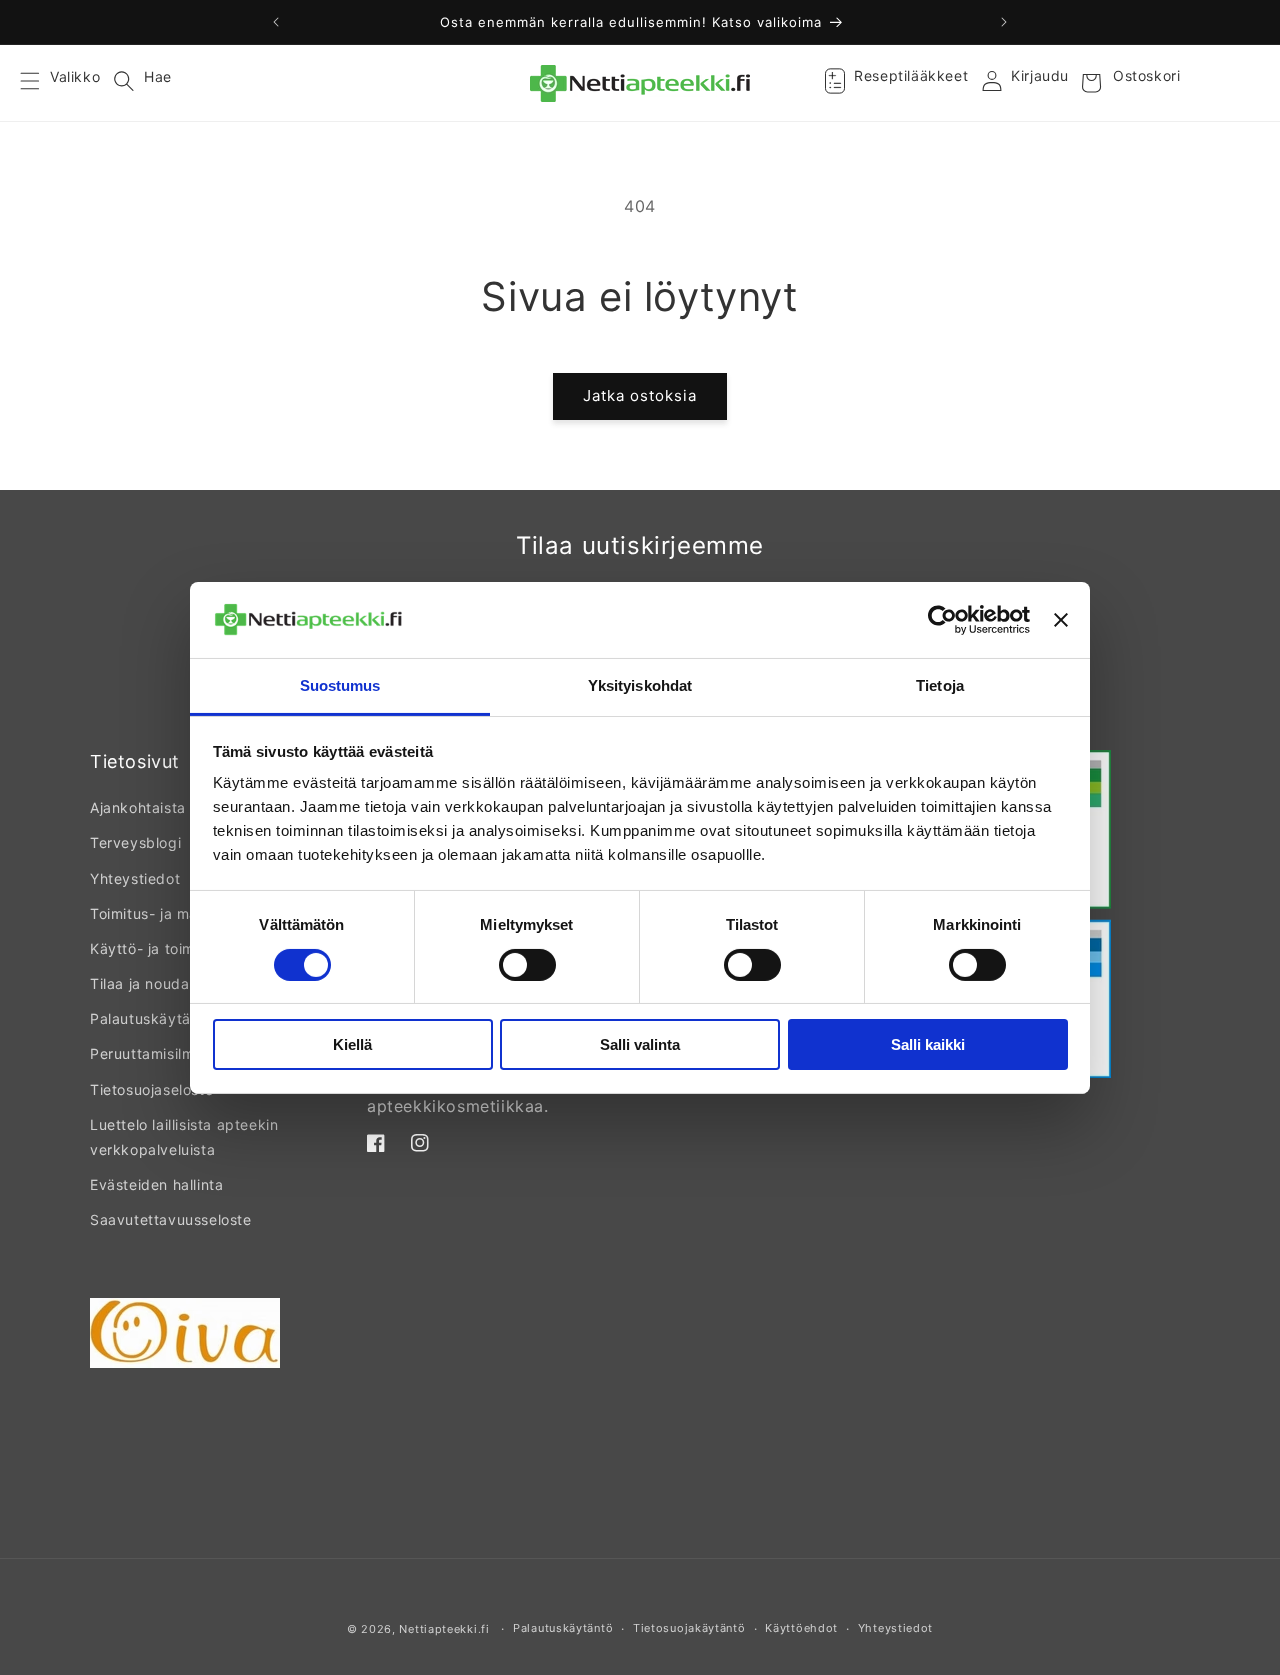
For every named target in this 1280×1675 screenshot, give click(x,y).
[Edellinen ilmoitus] (276, 22)
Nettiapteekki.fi (444, 1629)
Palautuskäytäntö (152, 1018)
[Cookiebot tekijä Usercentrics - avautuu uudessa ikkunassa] (942, 620)
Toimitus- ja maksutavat (175, 913)
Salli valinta (640, 1044)
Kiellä (352, 1044)
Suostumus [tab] (340, 685)
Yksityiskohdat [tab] (640, 685)
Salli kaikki (928, 1044)
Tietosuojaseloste (151, 1089)
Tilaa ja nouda (139, 983)
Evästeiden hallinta (156, 1184)
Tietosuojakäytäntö (689, 1628)
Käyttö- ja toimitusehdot (175, 948)
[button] (42, 83)
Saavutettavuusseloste (171, 1219)
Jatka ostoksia (640, 395)
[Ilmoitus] (1004, 22)
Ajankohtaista (138, 807)
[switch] (527, 965)
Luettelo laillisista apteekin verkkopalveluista (184, 1137)
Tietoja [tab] (940, 685)
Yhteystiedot (135, 878)
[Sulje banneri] (1061, 620)
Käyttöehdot (801, 1628)
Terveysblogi (135, 842)
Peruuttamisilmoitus (159, 1053)
